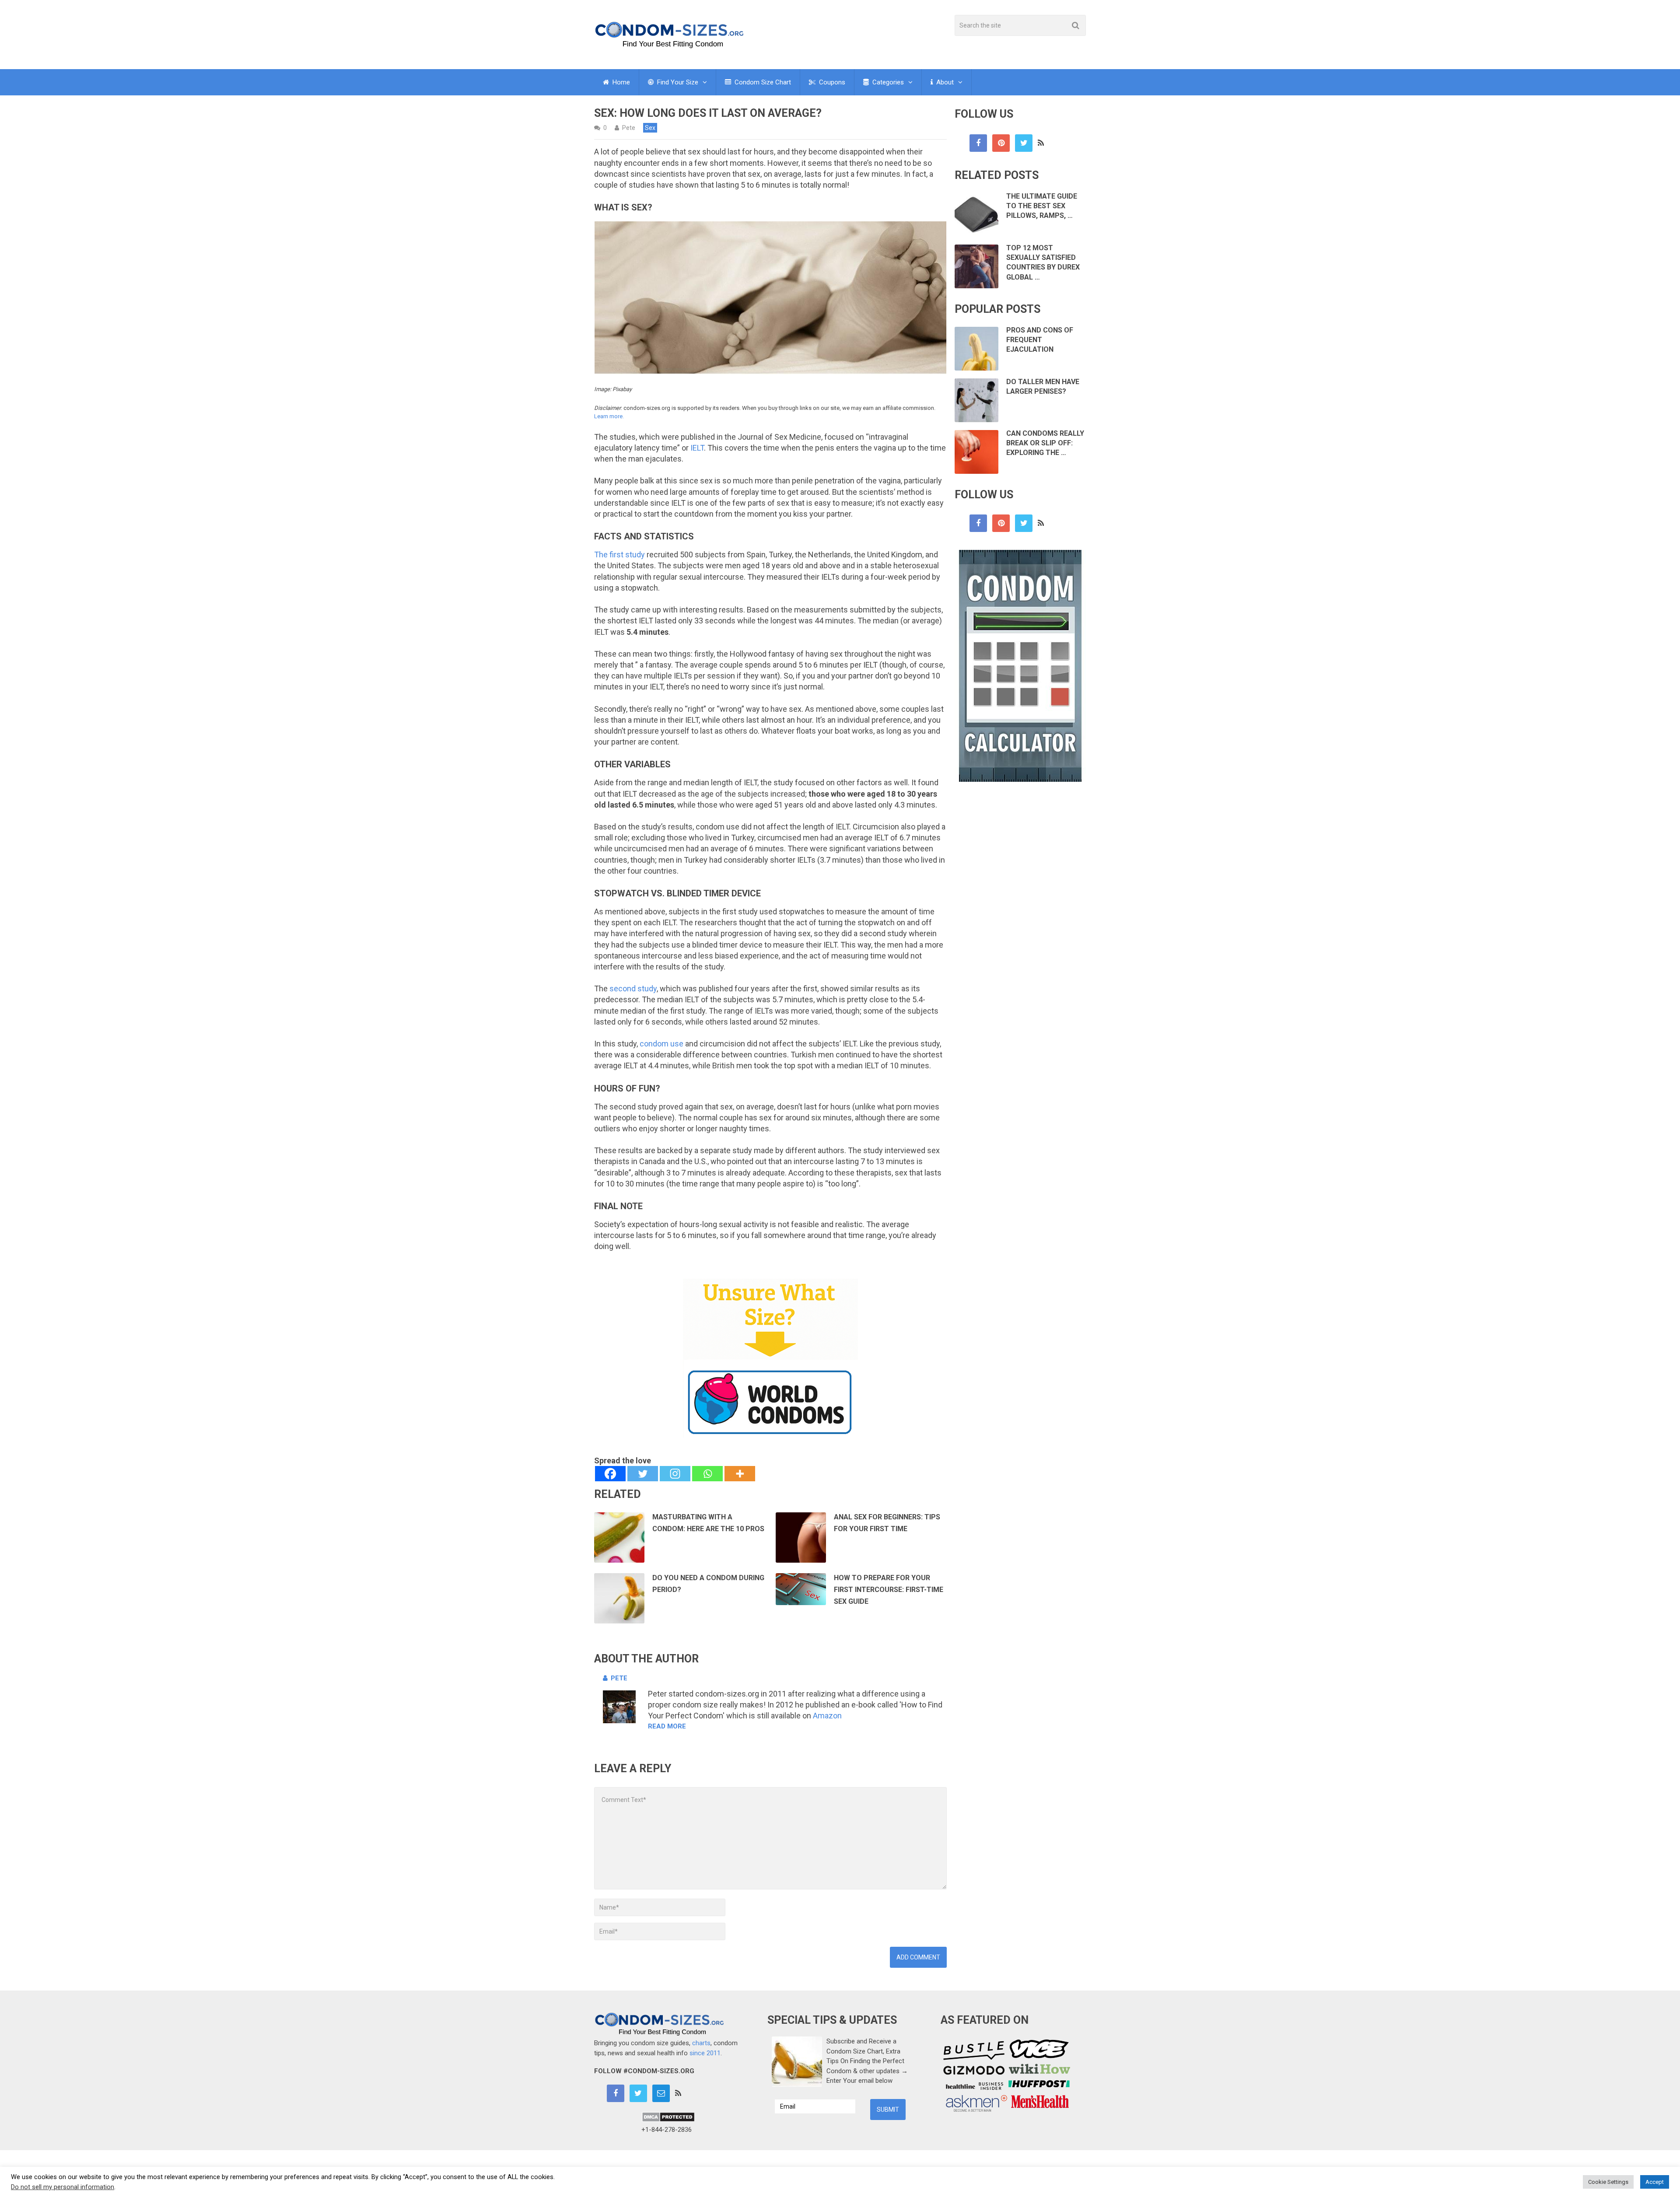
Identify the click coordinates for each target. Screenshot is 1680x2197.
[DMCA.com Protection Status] (668, 2120)
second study (633, 988)
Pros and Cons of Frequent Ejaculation (1040, 340)
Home (620, 82)
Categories (887, 82)
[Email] (661, 2093)
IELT (697, 448)
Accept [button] (1655, 2182)
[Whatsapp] (707, 1474)
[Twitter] (643, 1474)
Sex (650, 128)
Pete (629, 128)
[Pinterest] (1001, 143)
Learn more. (609, 416)
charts (701, 2043)
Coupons (831, 82)
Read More (667, 1726)
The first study (619, 554)
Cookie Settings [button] (1608, 2182)
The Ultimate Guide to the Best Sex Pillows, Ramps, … (1042, 206)
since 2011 (705, 2053)
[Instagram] (675, 1474)
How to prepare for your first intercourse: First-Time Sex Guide (889, 1590)
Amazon (827, 1716)
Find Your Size (677, 82)
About (944, 82)
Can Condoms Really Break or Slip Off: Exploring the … (1045, 443)
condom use (661, 1044)
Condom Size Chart (762, 82)
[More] (740, 1474)
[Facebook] (610, 1474)
